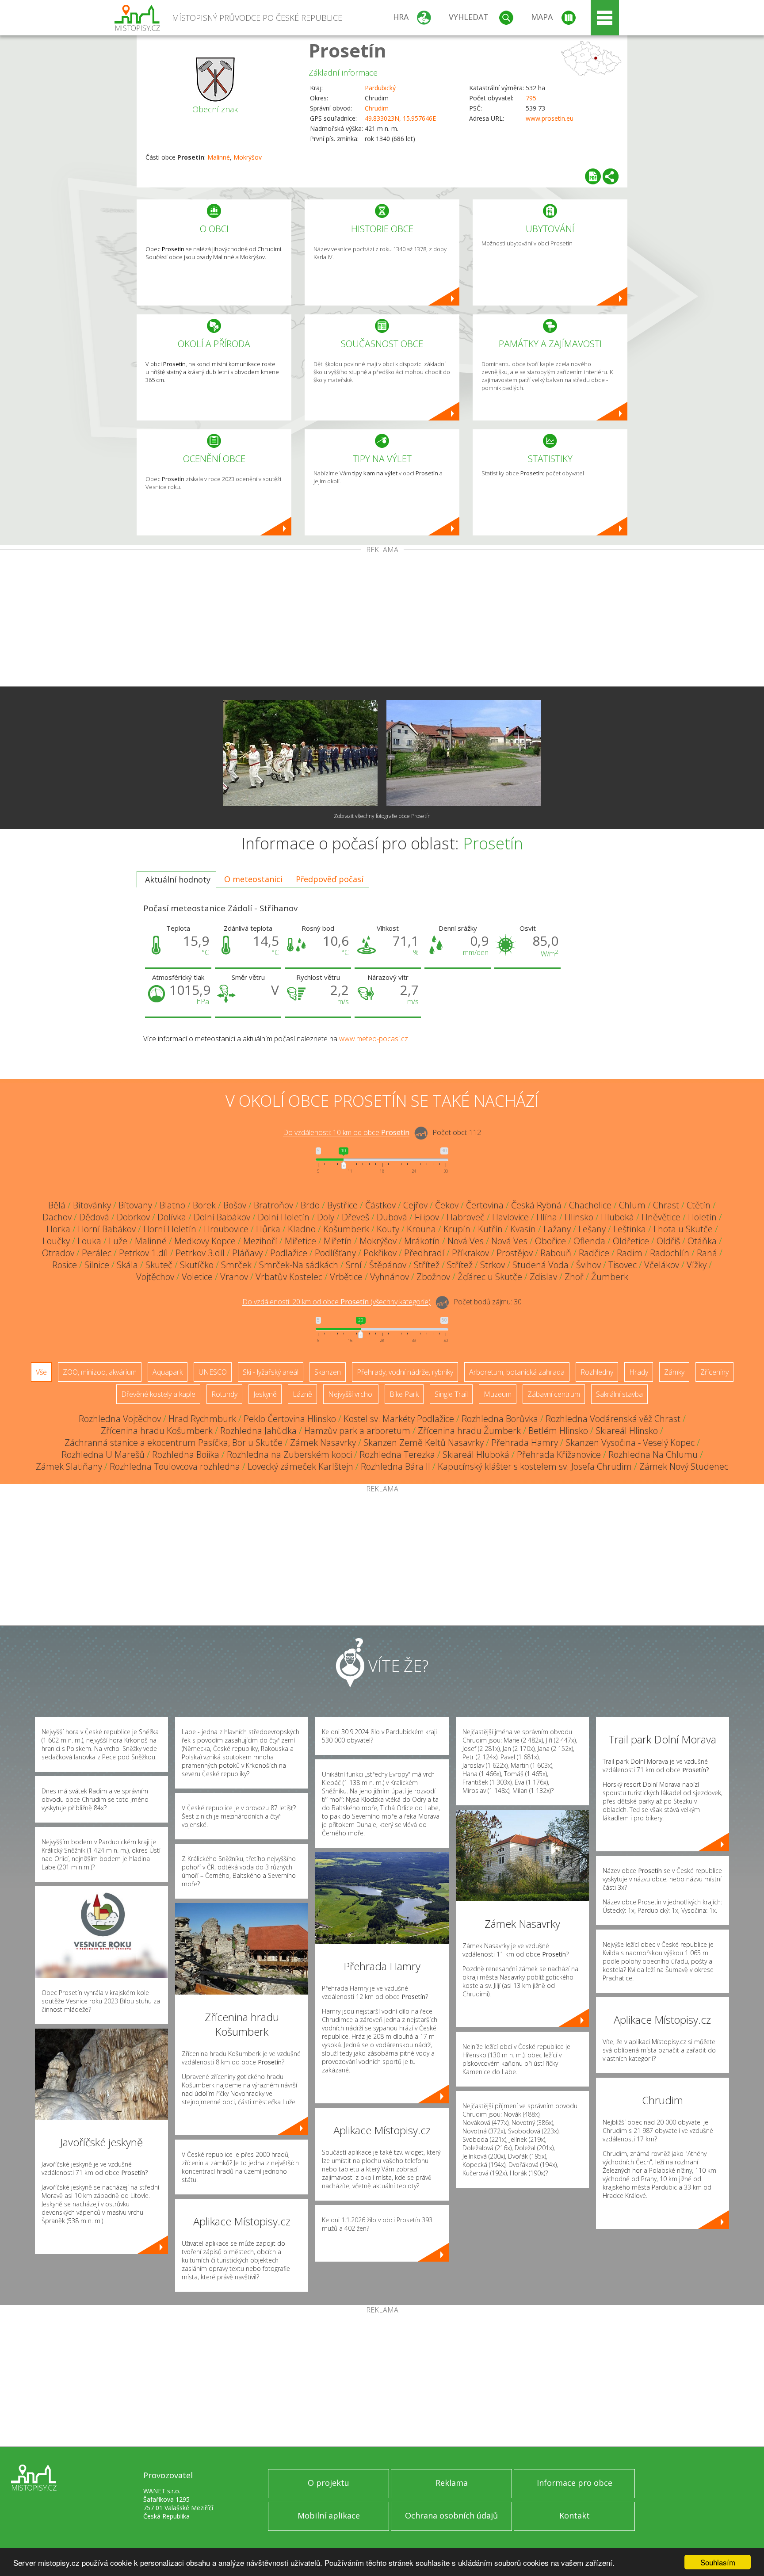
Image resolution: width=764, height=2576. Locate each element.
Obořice (550, 1241)
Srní (354, 1265)
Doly (326, 1217)
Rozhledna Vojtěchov (120, 1419)
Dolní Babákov (222, 1217)
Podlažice (289, 1253)
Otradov (58, 1253)
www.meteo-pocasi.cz (374, 1039)
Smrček (236, 1265)
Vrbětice (346, 1277)
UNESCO (213, 1372)
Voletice (197, 1277)
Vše (41, 1372)
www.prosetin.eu (550, 118)
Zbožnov (433, 1277)
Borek (204, 1205)
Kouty (388, 1229)
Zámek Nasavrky (323, 1443)
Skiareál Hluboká (476, 1454)
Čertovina (485, 1205)
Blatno (172, 1205)
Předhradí (424, 1253)
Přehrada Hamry (525, 1443)
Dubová (392, 1217)
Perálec (97, 1253)
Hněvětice (661, 1217)
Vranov (234, 1277)
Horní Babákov (107, 1229)
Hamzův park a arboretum (357, 1431)
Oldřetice (631, 1241)
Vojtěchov (155, 1277)
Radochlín (670, 1253)
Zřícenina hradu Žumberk (469, 1431)
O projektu (329, 2483)
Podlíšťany (335, 1253)
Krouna (421, 1229)
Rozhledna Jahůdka (258, 1431)
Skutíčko (197, 1265)
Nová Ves (466, 1241)
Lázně (302, 1394)
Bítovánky (92, 1205)
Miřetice (300, 1241)
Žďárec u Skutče (490, 1277)
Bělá (57, 1205)
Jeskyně (265, 1394)
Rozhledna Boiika (186, 1454)
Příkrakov (470, 1253)
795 (531, 98)
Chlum (632, 1205)
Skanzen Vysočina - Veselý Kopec (630, 1443)
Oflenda (589, 1241)
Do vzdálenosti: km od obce (346, 1133)
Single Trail (451, 1394)
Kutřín (490, 1229)
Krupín (457, 1229)
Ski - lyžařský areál (271, 1372)
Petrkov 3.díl (200, 1253)
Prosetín (348, 50)
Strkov (493, 1265)
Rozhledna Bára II (395, 1466)
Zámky (674, 1372)
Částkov (380, 1205)
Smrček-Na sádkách (299, 1265)
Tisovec (623, 1265)
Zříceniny (714, 1372)
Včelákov (662, 1265)
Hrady (639, 1372)
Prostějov (515, 1253)
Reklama (452, 2483)
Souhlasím (718, 2562)
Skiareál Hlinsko (627, 1431)
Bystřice (342, 1205)
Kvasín (523, 1229)
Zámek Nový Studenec (684, 1466)
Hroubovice (226, 1229)
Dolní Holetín (284, 1217)
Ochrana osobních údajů (451, 2515)
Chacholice (590, 1205)
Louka (89, 1241)
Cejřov (415, 1205)
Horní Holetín (170, 1229)
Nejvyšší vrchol (351, 1394)
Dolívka (172, 1217)
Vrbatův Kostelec (289, 1277)
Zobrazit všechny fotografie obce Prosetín (382, 816)
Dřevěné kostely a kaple (158, 1394)
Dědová (94, 1217)
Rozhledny (597, 1372)
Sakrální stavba (619, 1394)
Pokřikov (380, 1253)
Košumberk (346, 1229)
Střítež (427, 1265)
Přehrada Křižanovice (559, 1454)
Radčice (594, 1253)
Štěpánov (388, 1265)
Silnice (97, 1265)
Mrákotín (422, 1241)
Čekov (447, 1205)
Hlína (547, 1217)
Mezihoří (260, 1241)
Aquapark (168, 1372)
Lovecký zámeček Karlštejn (300, 1466)
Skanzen (328, 1372)
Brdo (310, 1205)
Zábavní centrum (554, 1394)
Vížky (697, 1265)
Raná (707, 1253)
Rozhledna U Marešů (103, 1454)
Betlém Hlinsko (558, 1431)
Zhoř (574, 1277)
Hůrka (268, 1229)
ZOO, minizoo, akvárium (100, 1372)
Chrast (666, 1205)
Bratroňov (273, 1205)
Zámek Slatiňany (69, 1466)
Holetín (702, 1217)
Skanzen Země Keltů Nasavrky (424, 1443)
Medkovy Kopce (205, 1241)
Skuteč (159, 1265)
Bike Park (404, 1394)
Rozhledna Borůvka (500, 1419)
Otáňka (702, 1241)
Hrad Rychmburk (202, 1419)
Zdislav (543, 1277)
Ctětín (699, 1205)
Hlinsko (579, 1217)
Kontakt (575, 2515)
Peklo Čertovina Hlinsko (290, 1419)
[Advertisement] (382, 620)
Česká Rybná (536, 1205)
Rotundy (224, 1394)
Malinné (219, 157)
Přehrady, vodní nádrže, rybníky (405, 1372)
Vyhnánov (390, 1277)
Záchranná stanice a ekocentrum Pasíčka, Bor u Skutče (174, 1443)
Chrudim (377, 108)
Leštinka (630, 1229)
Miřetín (338, 1241)
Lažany (557, 1229)
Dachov (57, 1217)
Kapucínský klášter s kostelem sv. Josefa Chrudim (535, 1466)
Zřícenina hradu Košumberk (157, 1431)
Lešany (592, 1229)
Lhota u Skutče (683, 1229)
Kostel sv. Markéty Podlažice (399, 1419)
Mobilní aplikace (329, 2515)
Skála (127, 1265)
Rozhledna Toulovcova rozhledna (175, 1466)
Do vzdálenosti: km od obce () (336, 1302)
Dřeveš (355, 1217)
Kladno (302, 1229)
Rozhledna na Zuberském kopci (289, 1454)
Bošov (235, 1205)
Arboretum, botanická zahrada (517, 1372)
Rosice (65, 1265)
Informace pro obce (575, 2483)
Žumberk (610, 1277)
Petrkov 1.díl (143, 1253)
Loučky (56, 1241)
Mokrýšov (248, 157)
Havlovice (510, 1217)
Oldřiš (668, 1241)
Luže (118, 1241)
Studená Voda (541, 1265)
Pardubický (380, 88)
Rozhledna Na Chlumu (653, 1454)
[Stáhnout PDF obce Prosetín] (593, 176)
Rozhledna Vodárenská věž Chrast (613, 1419)
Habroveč (466, 1217)
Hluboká (617, 1217)
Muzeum (498, 1394)
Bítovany (135, 1205)
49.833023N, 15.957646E (400, 118)
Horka (58, 1229)
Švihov (588, 1265)
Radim (630, 1253)
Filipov (427, 1217)
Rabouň (556, 1253)
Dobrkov (133, 1217)
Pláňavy (247, 1253)
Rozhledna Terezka (397, 1454)
